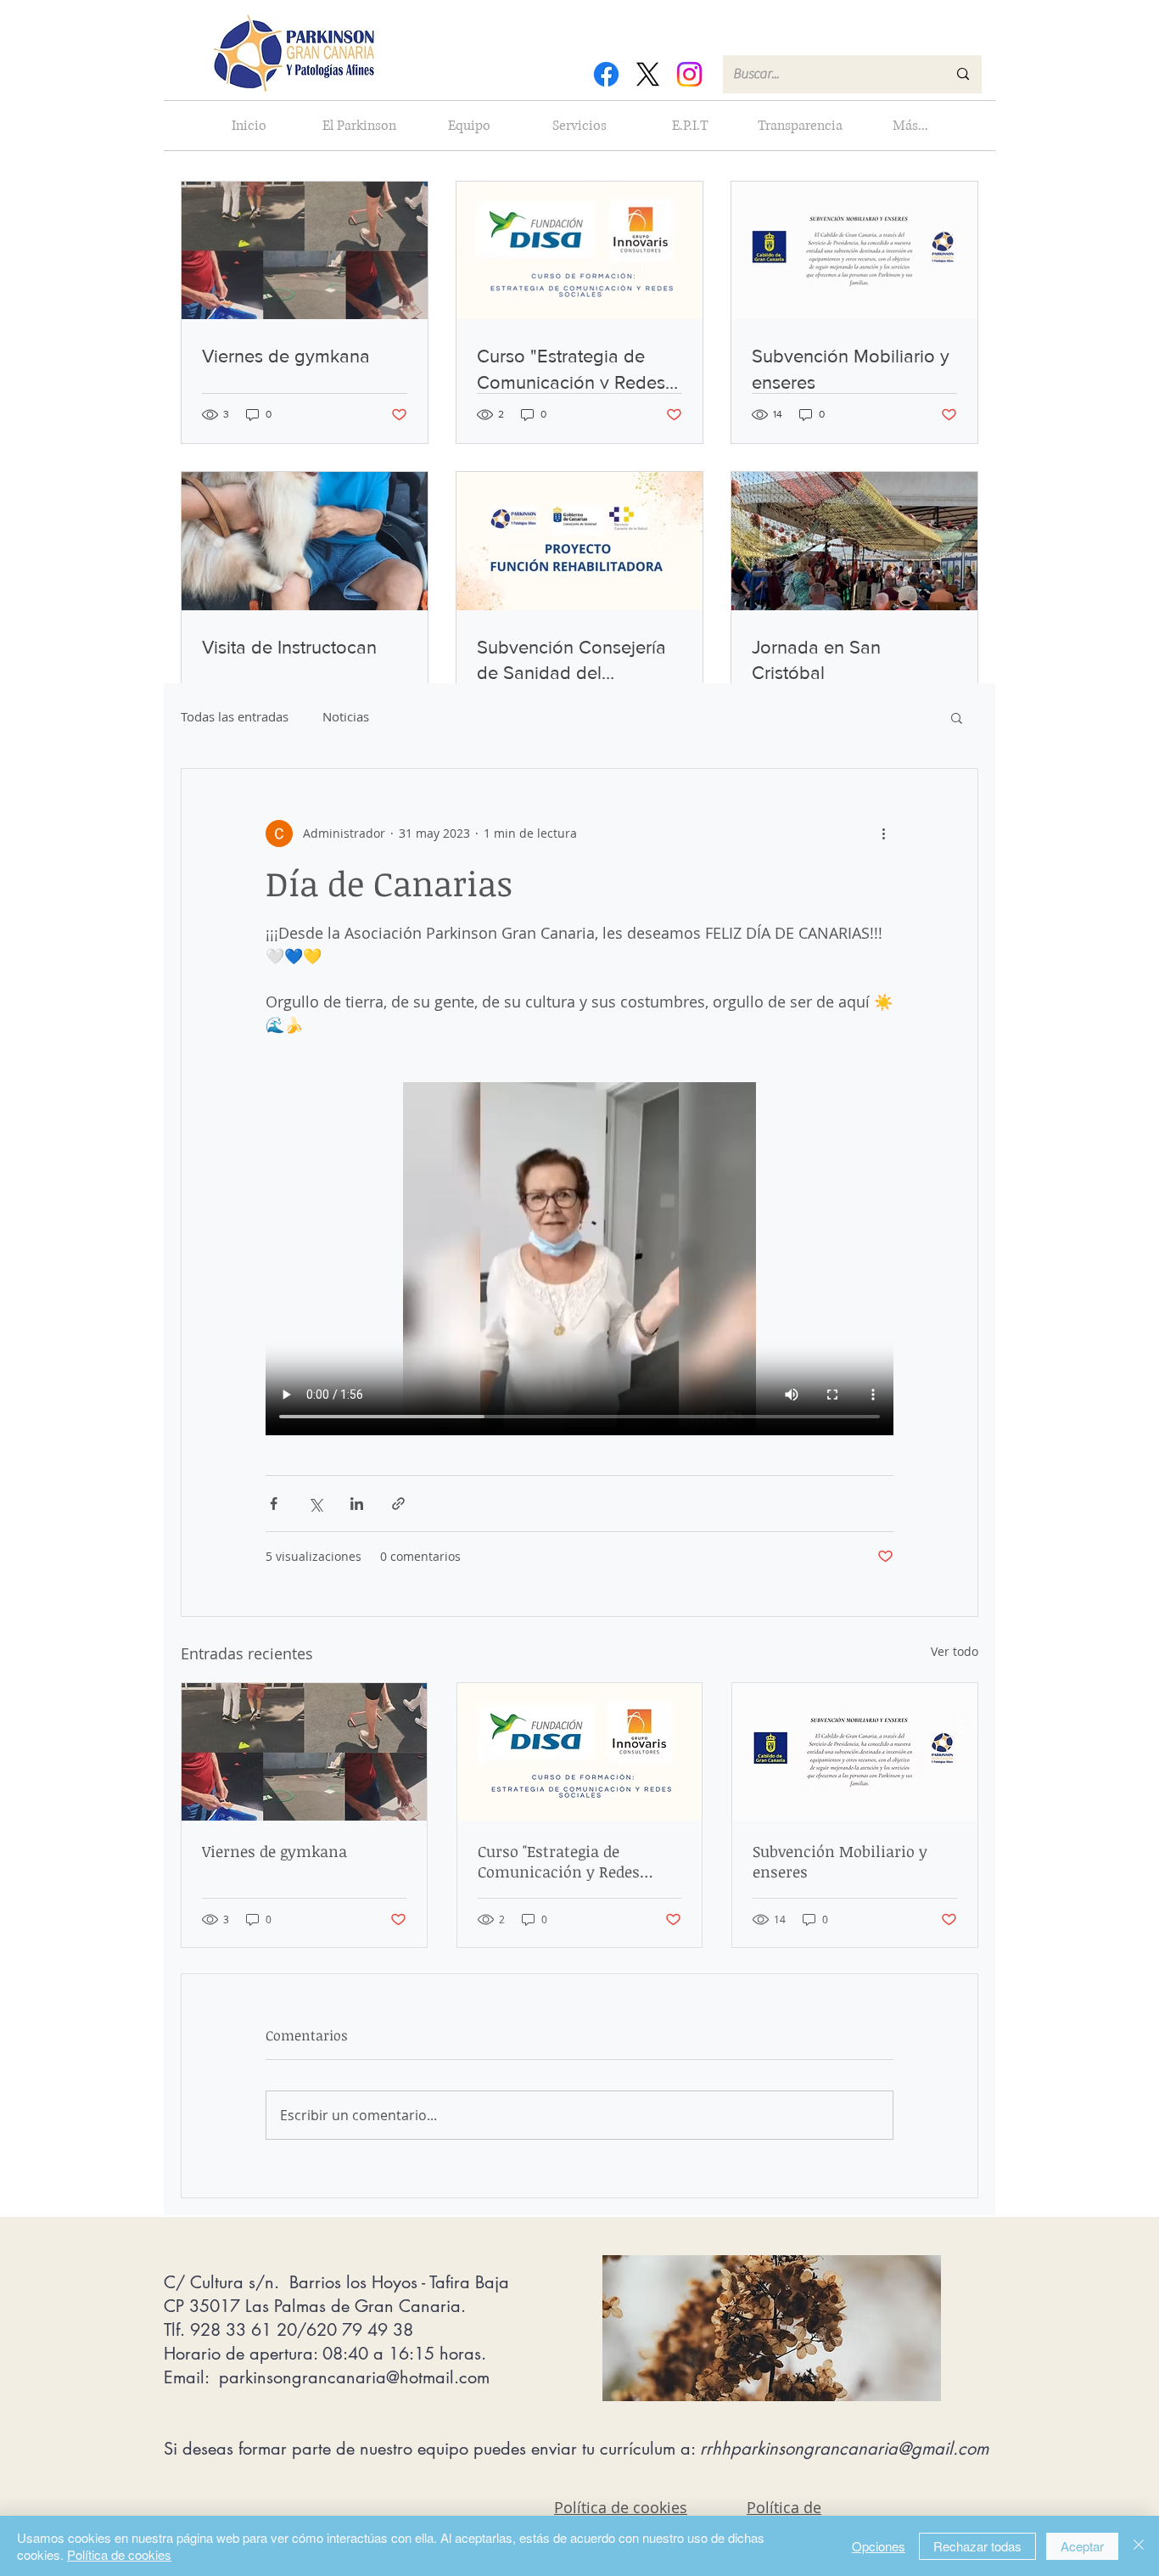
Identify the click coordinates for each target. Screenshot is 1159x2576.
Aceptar (1082, 2546)
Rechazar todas (977, 2546)
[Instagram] (689, 74)
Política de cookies (119, 2554)
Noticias (346, 716)
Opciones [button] (879, 2546)
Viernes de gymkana (274, 1851)
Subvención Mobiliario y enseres (840, 1861)
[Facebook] (606, 74)
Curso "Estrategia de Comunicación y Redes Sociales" (559, 1861)
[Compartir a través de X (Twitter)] (315, 1504)
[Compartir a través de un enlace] (398, 1504)
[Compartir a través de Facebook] (274, 1504)
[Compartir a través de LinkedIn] (357, 1504)
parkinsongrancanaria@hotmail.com (354, 2377)
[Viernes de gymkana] (304, 1752)
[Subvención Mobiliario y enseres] (855, 1752)
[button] (957, 717)
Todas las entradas (235, 716)
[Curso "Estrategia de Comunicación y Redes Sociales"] (580, 1752)
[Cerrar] (1139, 2546)
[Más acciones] (883, 833)
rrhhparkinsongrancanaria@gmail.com (844, 2449)
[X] (648, 74)
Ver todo (955, 1651)
